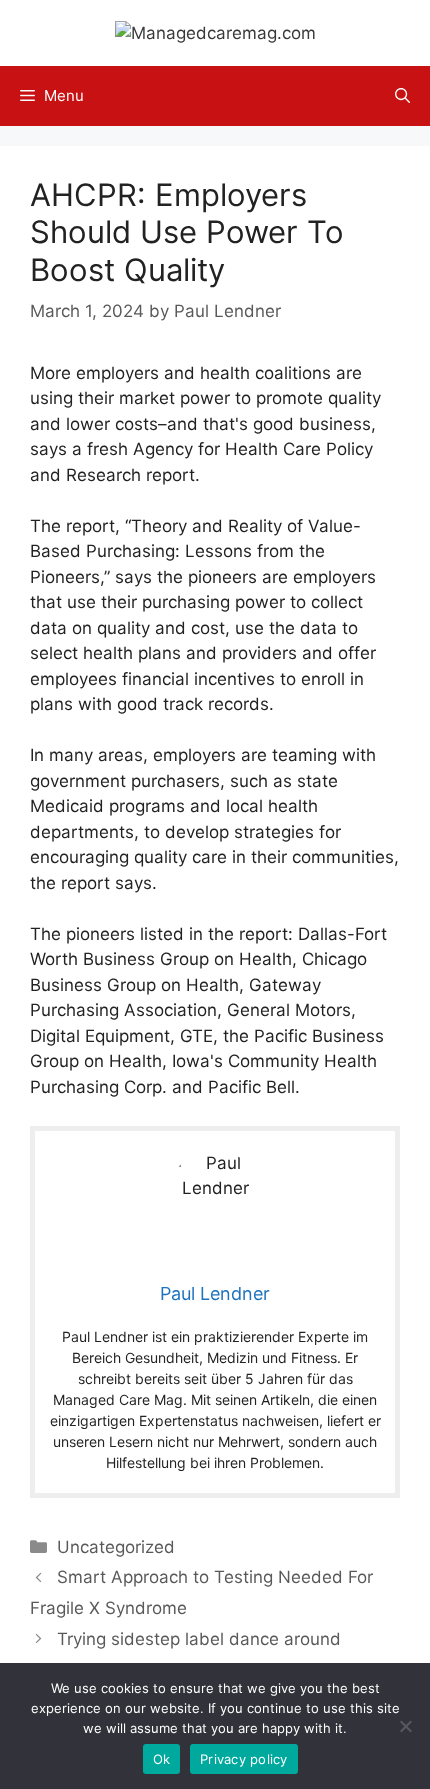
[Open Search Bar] (402, 96)
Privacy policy (244, 1759)
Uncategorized (116, 1547)
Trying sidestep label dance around (199, 1639)
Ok (162, 1759)
